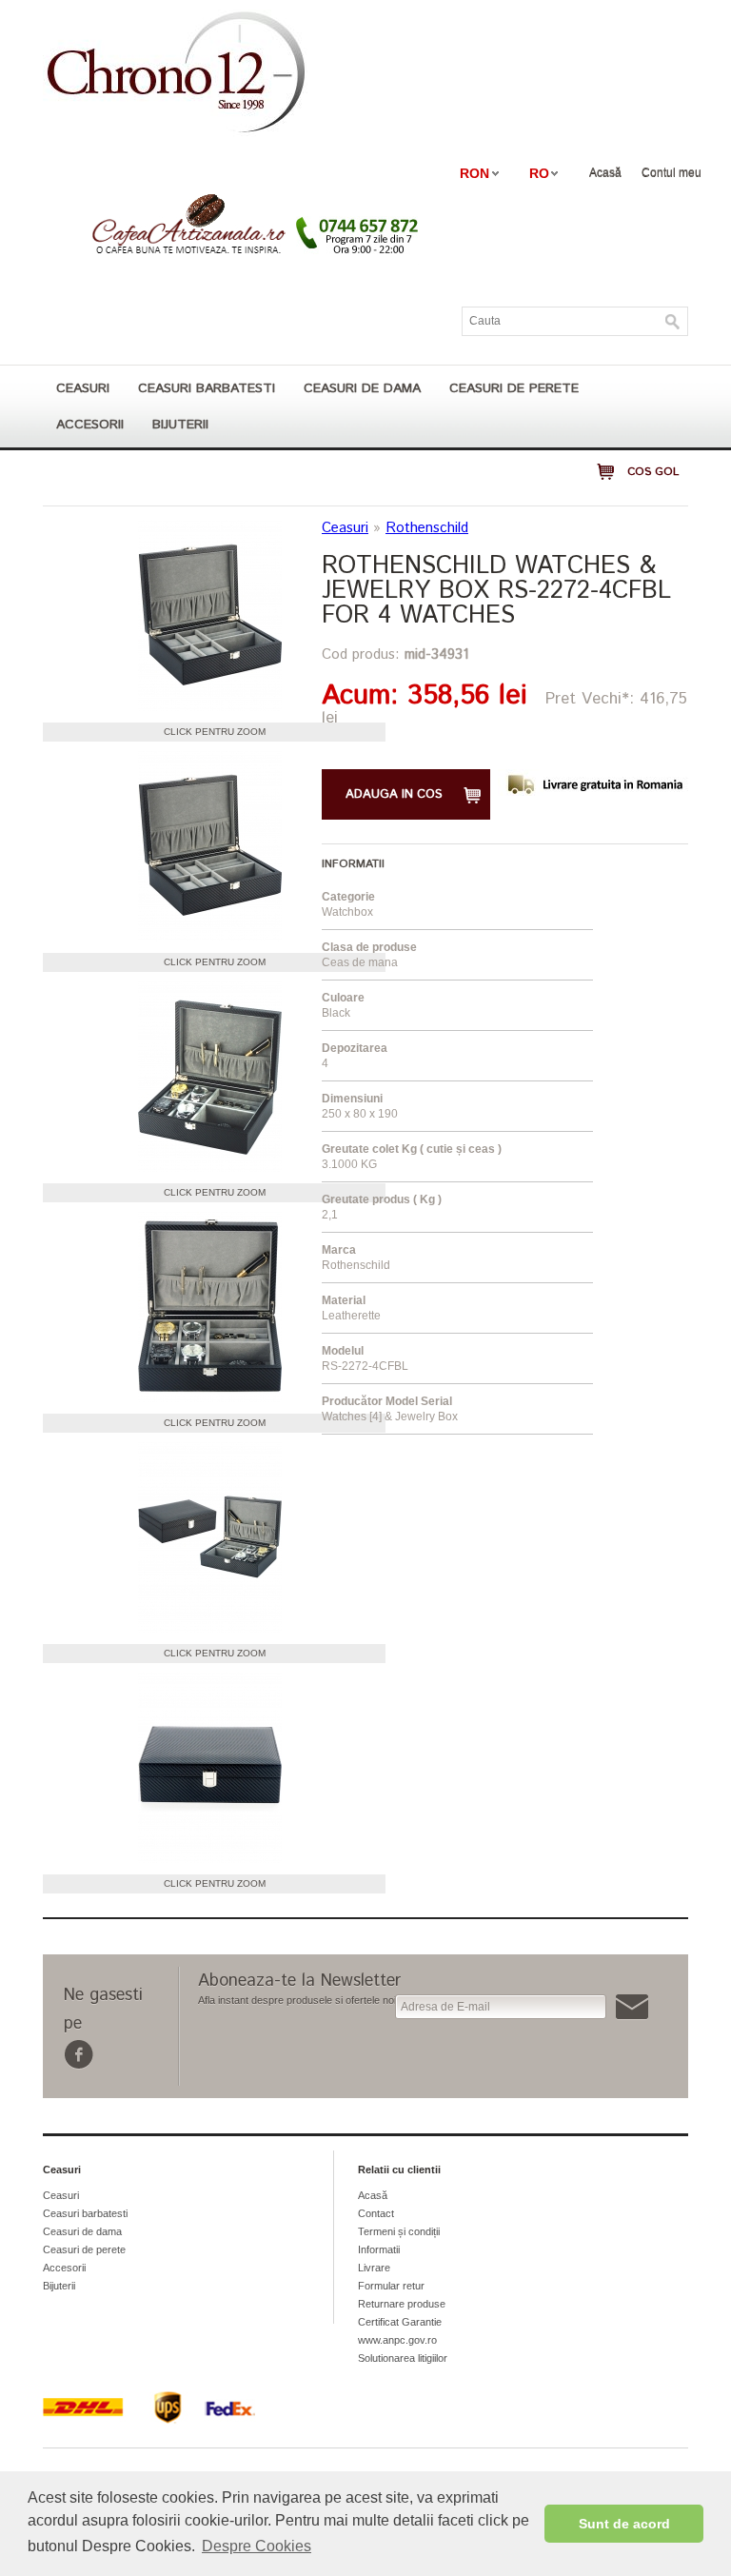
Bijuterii (180, 425)
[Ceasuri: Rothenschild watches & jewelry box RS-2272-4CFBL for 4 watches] (210, 617)
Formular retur (391, 2286)
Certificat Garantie (400, 2322)
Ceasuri (83, 388)
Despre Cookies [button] (257, 2546)
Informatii (379, 2249)
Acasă (605, 172)
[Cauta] (673, 322)
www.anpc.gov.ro (397, 2340)
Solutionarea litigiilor (403, 2358)
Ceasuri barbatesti (207, 388)
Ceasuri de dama (362, 388)
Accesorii (90, 425)
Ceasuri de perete (514, 388)
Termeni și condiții (399, 2231)
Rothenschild (427, 528)
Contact (376, 2213)
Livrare (374, 2268)
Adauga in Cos (394, 794)
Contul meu (672, 172)
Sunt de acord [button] (624, 2524)
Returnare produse (402, 2304)
